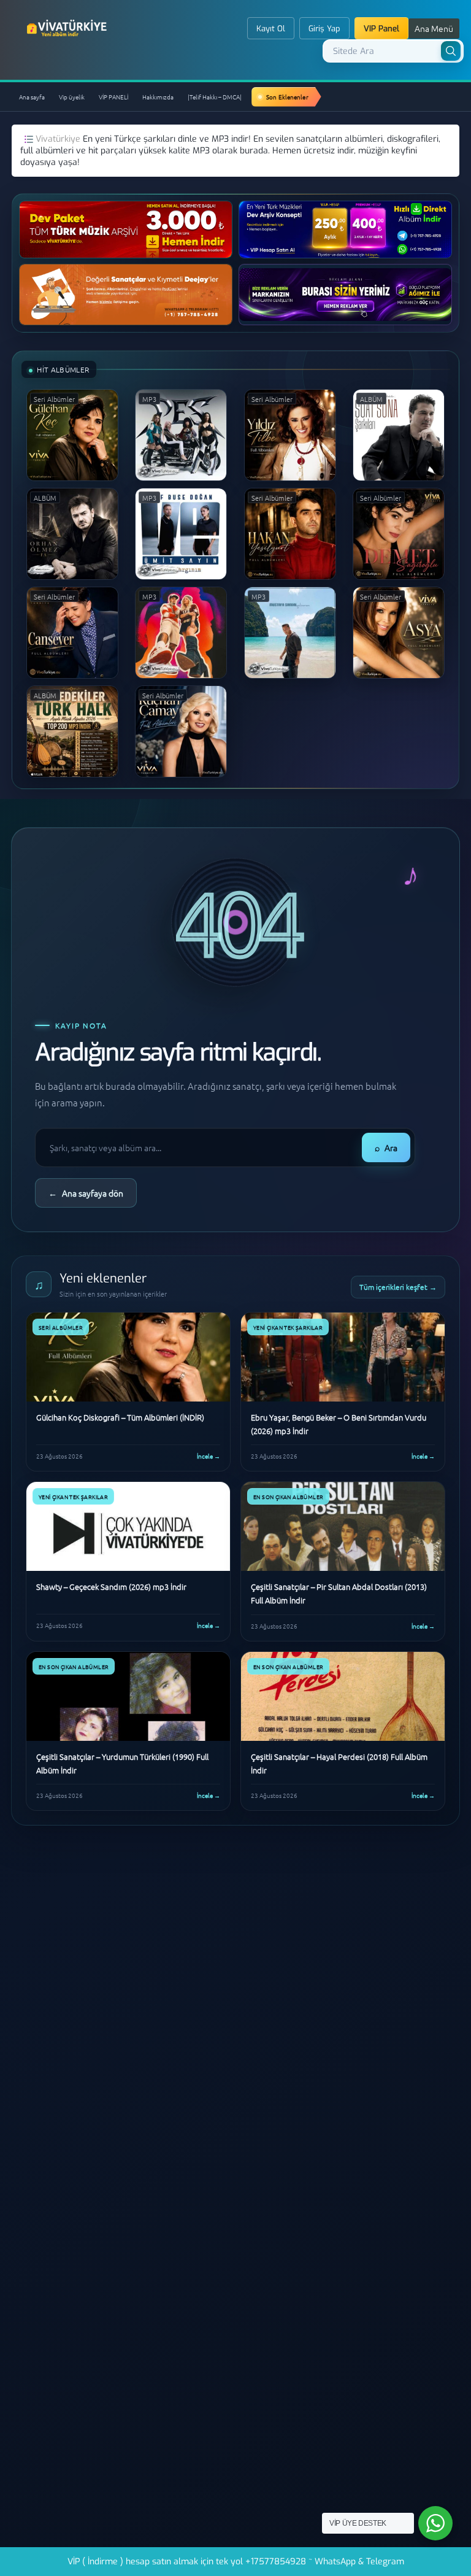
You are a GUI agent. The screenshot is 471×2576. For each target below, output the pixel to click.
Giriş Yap (324, 29)
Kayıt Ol (271, 29)
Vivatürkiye (59, 139)
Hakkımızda (158, 97)
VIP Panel (381, 29)
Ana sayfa (32, 97)
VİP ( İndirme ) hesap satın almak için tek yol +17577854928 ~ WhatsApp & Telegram (236, 2562)
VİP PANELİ (113, 97)
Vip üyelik (72, 97)
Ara (386, 1147)
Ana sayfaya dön (86, 1193)
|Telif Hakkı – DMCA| (215, 97)
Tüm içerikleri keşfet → (398, 1287)
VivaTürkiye (68, 28)
